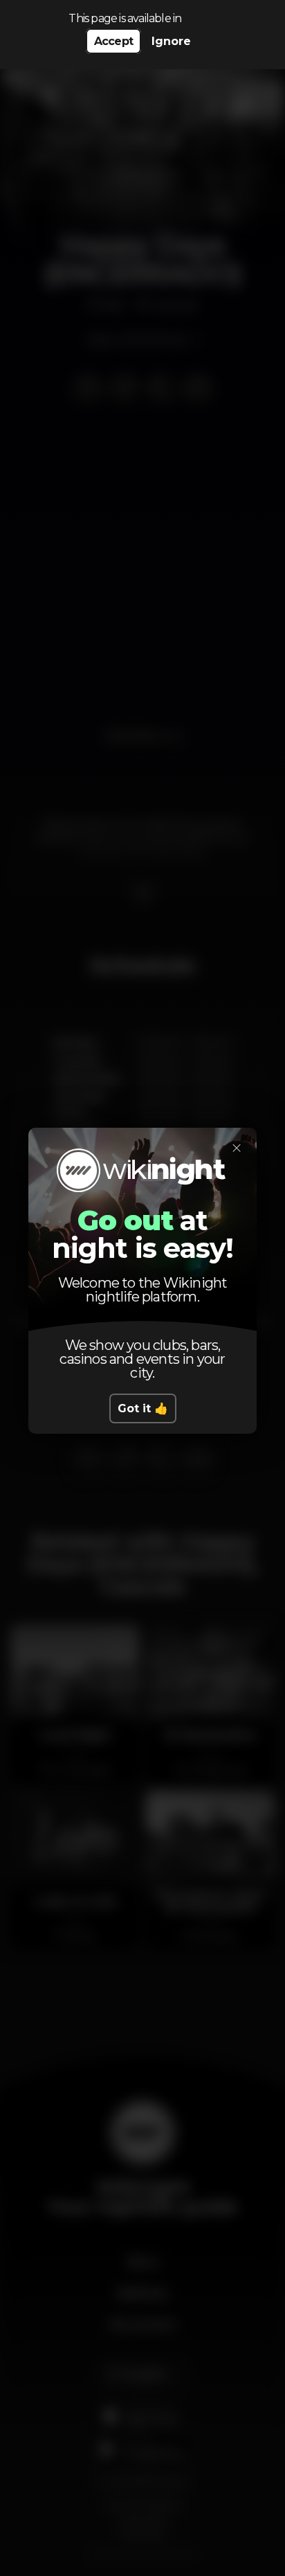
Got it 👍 (143, 1408)
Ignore (171, 41)
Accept (113, 41)
